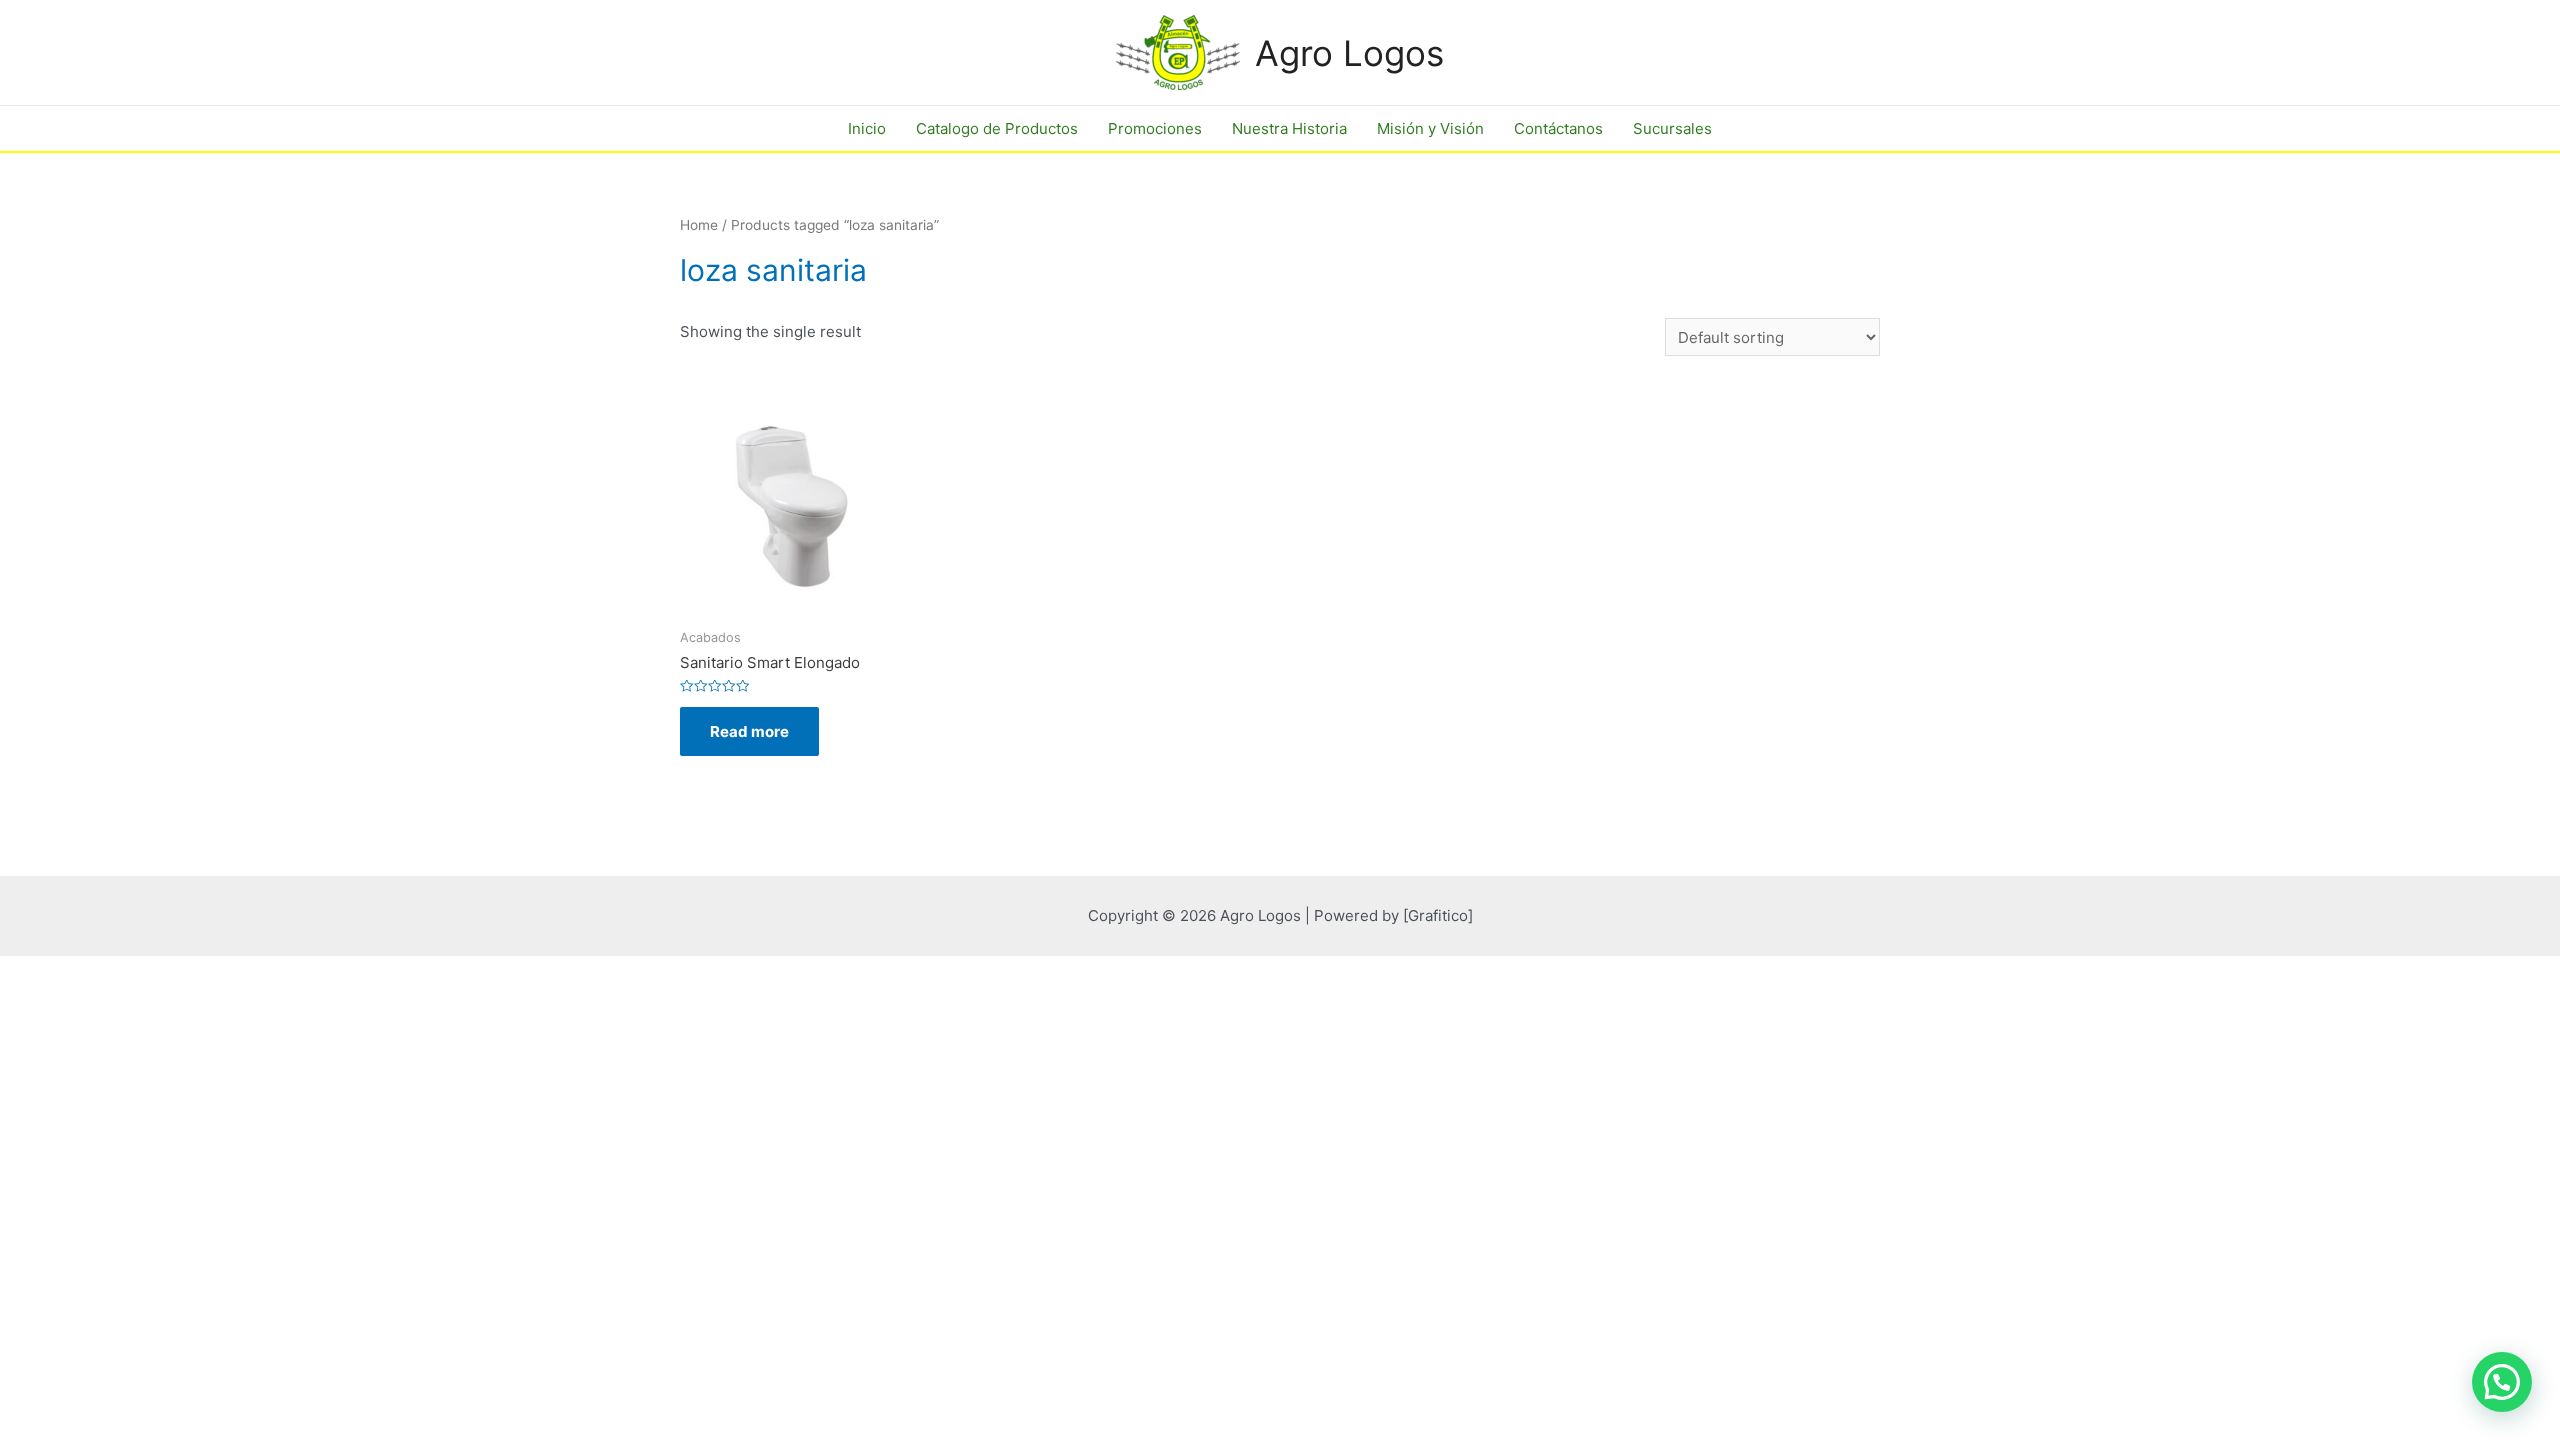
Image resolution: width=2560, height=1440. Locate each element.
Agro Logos (1349, 53)
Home (699, 225)
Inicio (867, 128)
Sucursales (1672, 128)
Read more (749, 731)
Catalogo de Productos (997, 128)
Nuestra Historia (1289, 128)
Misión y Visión (1430, 128)
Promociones (1155, 128)
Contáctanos (1558, 128)
